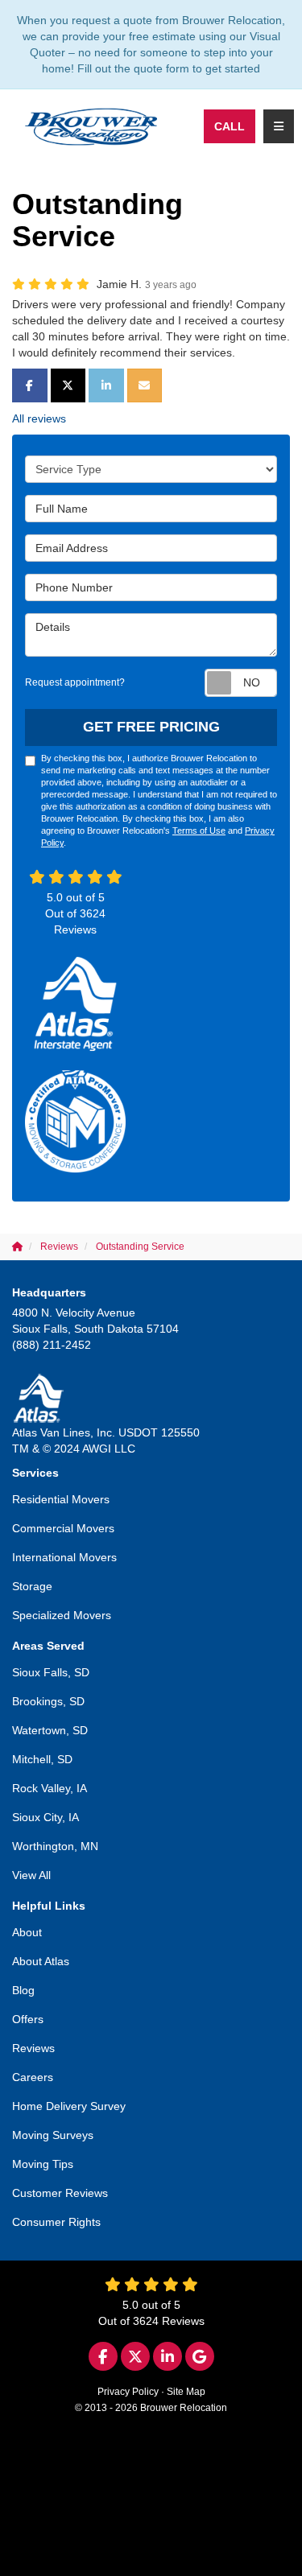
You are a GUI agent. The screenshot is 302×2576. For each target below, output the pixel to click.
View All (31, 1875)
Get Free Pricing (151, 727)
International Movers (64, 1557)
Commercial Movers (63, 1528)
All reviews (39, 418)
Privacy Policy (128, 2392)
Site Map (186, 2392)
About (27, 1932)
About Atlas (41, 1961)
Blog (23, 1990)
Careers (33, 2077)
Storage (32, 1586)
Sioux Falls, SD (51, 1672)
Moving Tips (43, 2164)
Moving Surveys (53, 2135)
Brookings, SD (48, 1701)
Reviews (33, 2048)
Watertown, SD (50, 1730)
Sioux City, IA (46, 1817)
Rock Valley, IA (50, 1788)
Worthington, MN (55, 1846)
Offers (28, 2019)
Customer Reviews (60, 2193)
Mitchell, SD (42, 1759)
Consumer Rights (56, 2222)
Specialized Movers (62, 1615)
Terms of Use (199, 831)
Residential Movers (61, 1499)
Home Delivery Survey (69, 2106)
